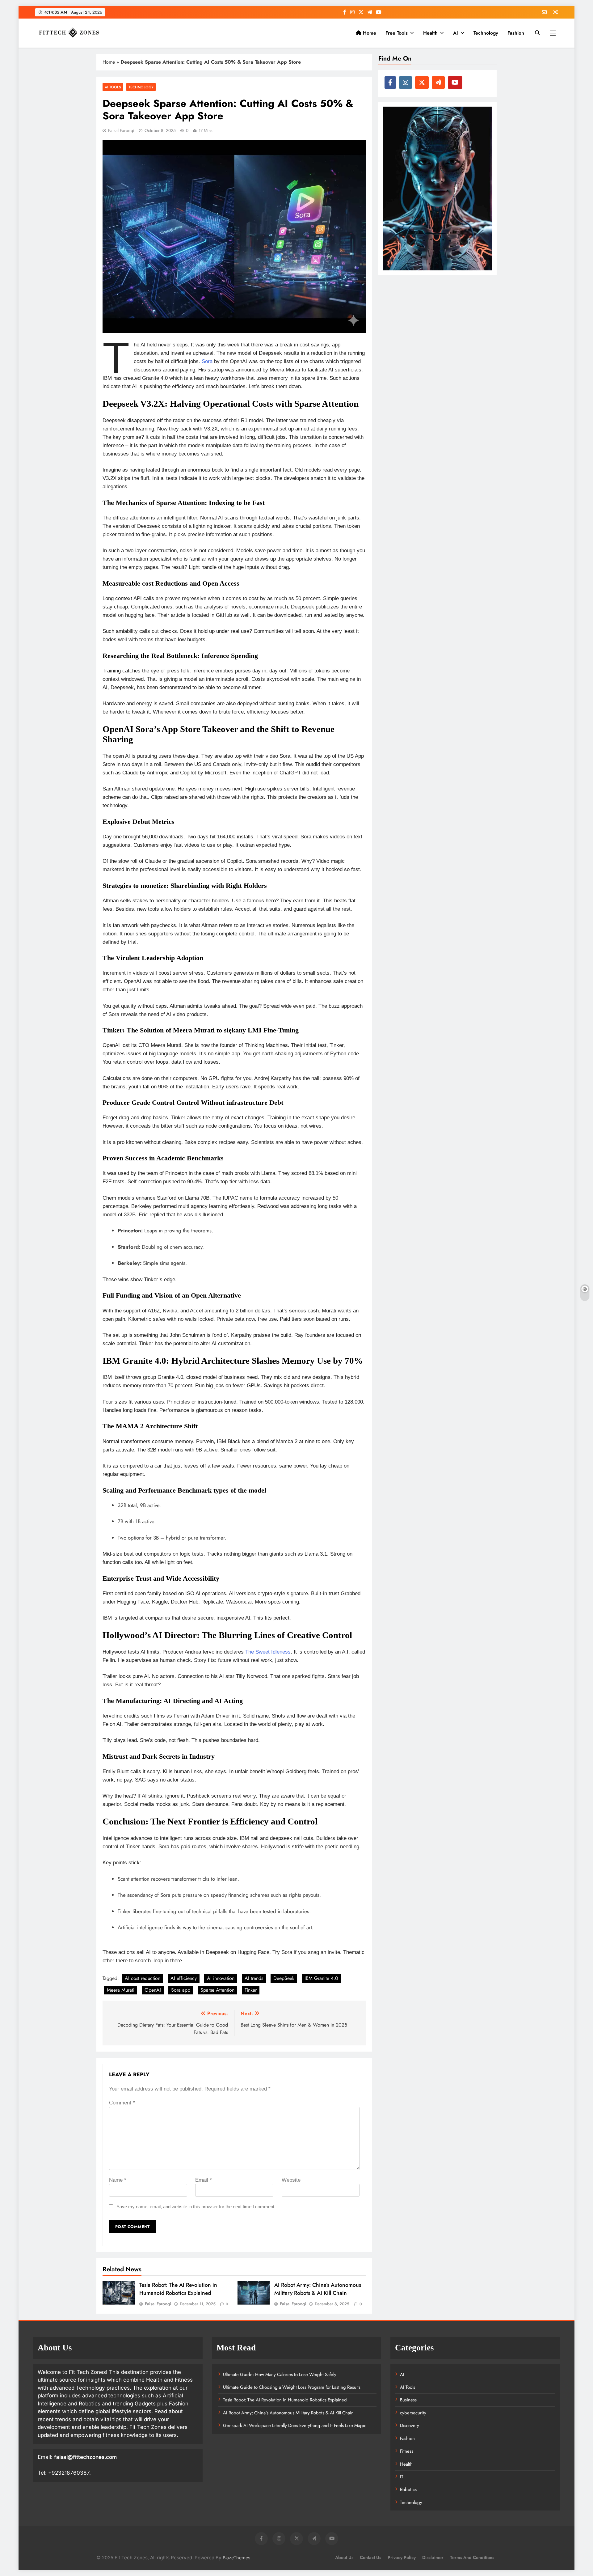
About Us (344, 2557)
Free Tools (397, 33)
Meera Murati (121, 1990)
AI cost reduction (143, 1978)
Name (118, 2180)
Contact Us (370, 2557)
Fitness (407, 2451)
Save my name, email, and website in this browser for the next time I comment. (196, 2207)
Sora (208, 361)
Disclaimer (433, 2557)
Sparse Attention (217, 1990)
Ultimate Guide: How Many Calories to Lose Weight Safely (280, 2375)
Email (204, 2180)
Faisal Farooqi (121, 130)
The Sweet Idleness (268, 1652)
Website (291, 2180)
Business (408, 2400)
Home (369, 33)
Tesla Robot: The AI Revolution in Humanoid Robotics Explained (178, 2289)
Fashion (516, 33)
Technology (486, 33)
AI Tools (113, 87)
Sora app (181, 1990)
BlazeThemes (237, 2558)
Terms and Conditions (472, 2557)
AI (456, 33)
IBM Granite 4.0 (321, 1978)
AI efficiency (184, 1978)
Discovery (410, 2426)
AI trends (254, 1978)
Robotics (408, 2489)
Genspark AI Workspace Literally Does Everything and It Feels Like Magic (295, 2426)
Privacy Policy (402, 2557)
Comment (122, 2103)
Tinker (251, 1990)
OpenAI (153, 1990)
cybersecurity (413, 2413)
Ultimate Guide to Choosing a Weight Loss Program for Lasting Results (292, 2387)
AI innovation (221, 1978)
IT (402, 2477)
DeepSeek (284, 1978)
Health (430, 33)
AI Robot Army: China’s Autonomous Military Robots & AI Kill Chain (318, 2289)
